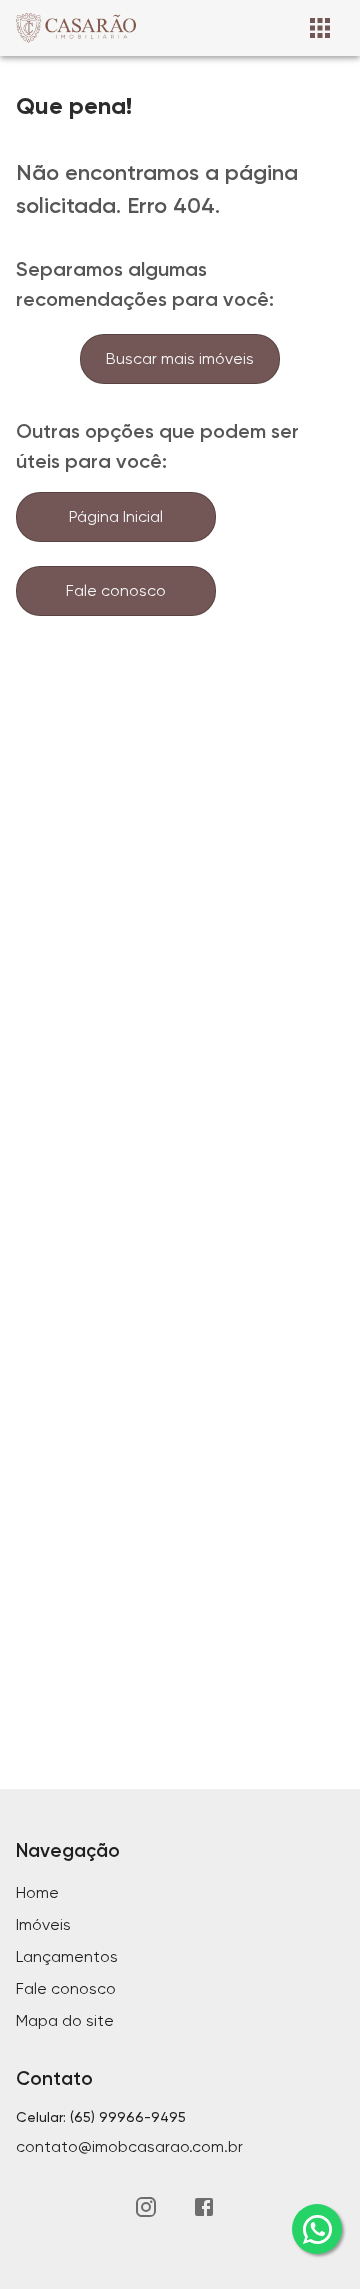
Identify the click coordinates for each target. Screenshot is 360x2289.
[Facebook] (204, 2207)
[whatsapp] (317, 2229)
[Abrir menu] (320, 28)
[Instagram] (146, 2207)
